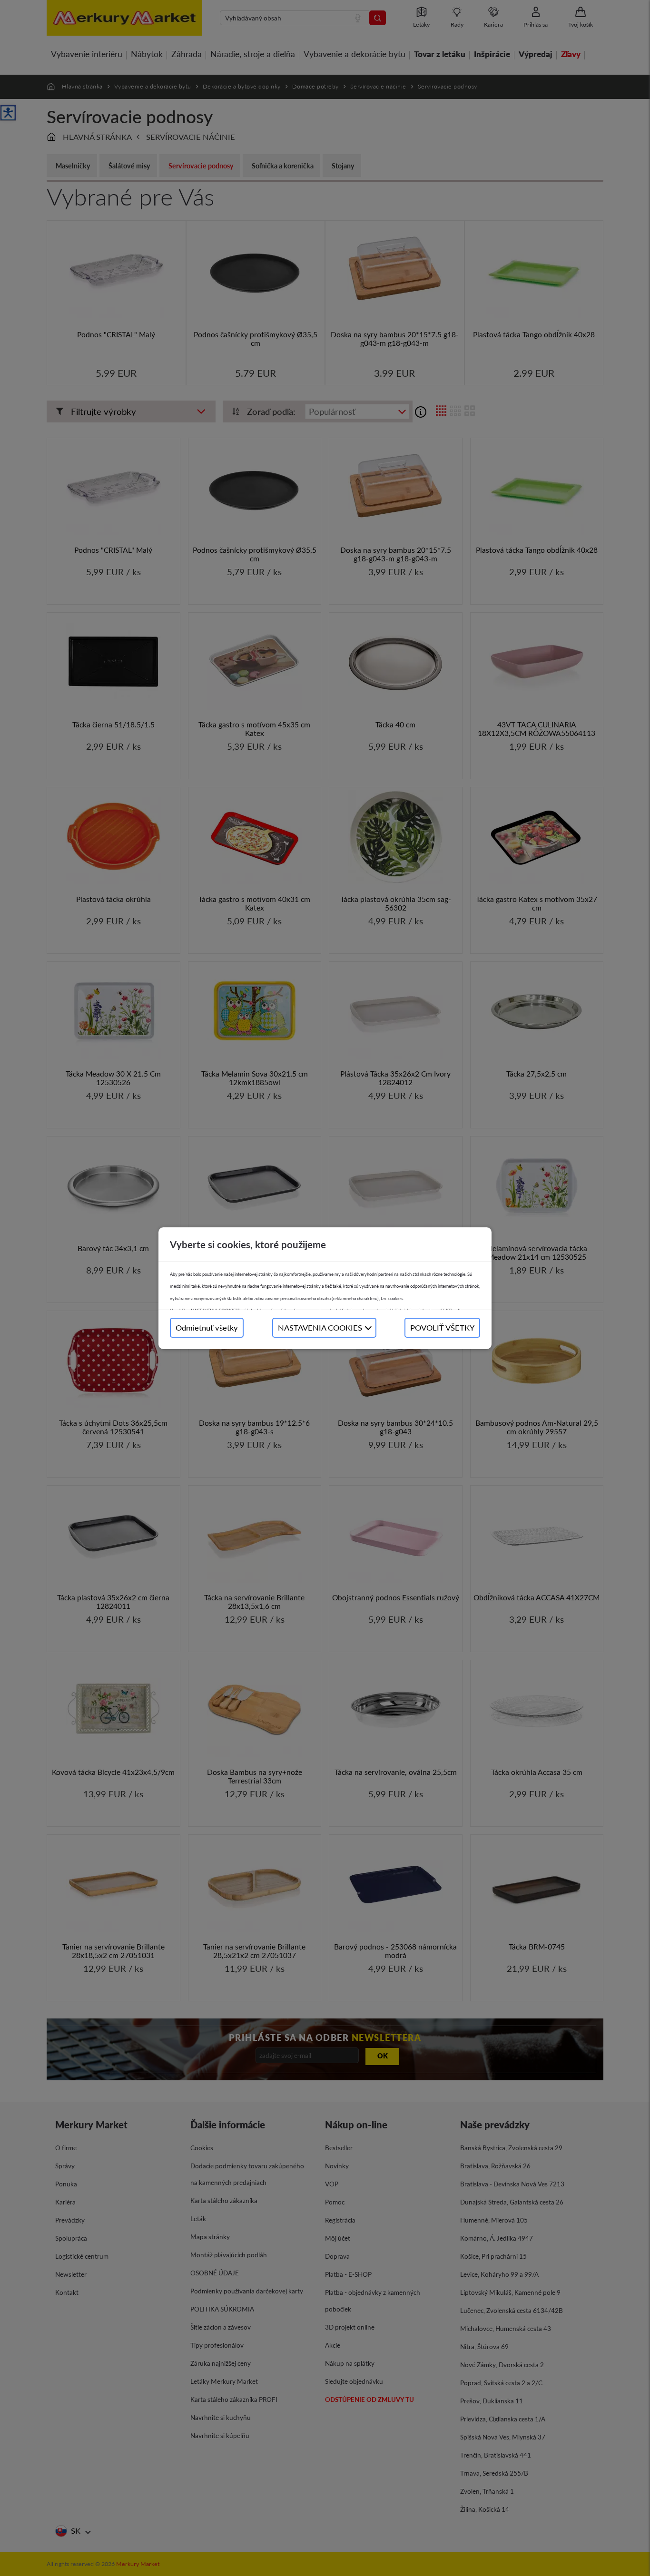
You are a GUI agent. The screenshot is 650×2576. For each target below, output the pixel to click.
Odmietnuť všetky (207, 1327)
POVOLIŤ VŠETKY (442, 1327)
